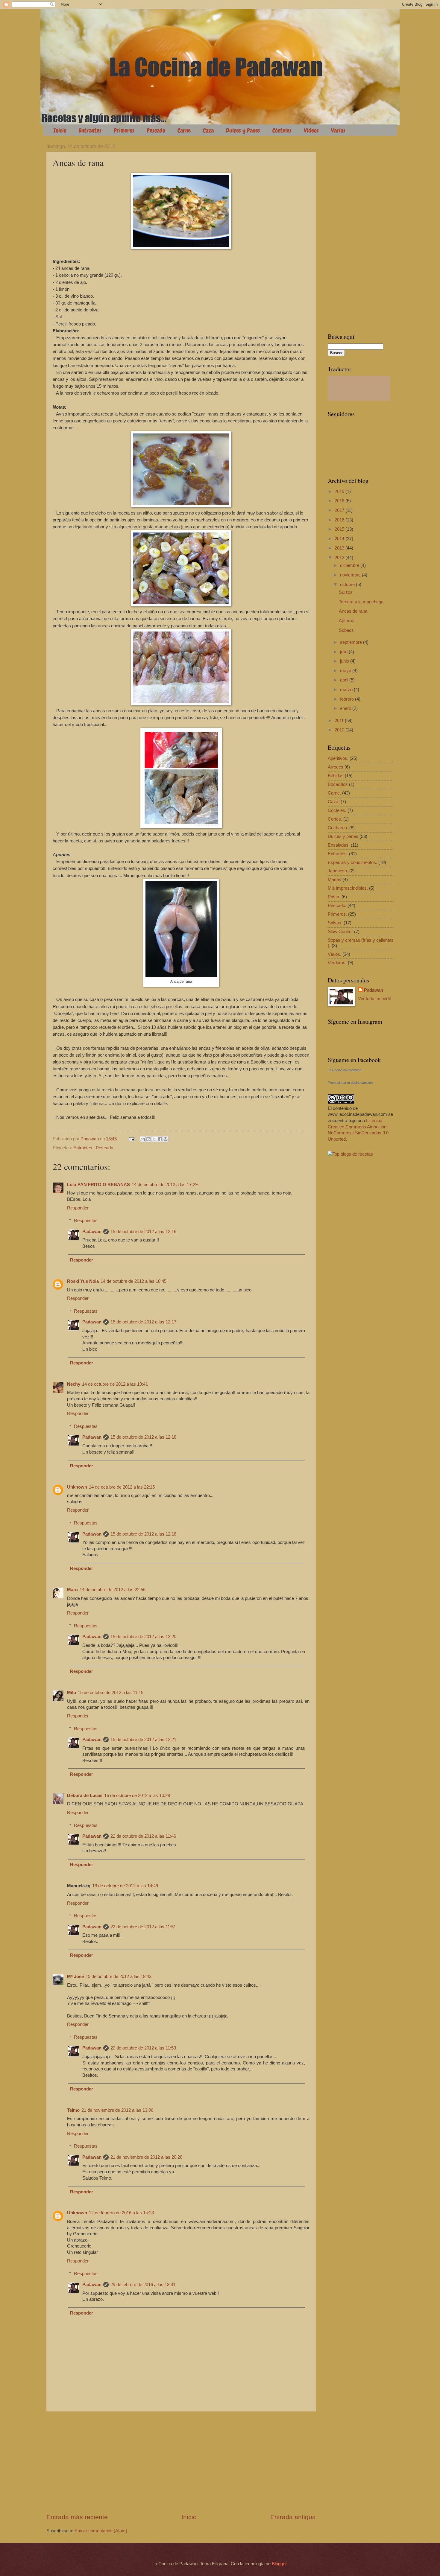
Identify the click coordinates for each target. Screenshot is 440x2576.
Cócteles (282, 130)
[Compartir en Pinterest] (166, 1139)
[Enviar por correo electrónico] (143, 1139)
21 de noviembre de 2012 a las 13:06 (117, 2110)
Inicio (60, 130)
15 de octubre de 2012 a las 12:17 (143, 1322)
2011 (340, 721)
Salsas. (335, 923)
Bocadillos (338, 784)
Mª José (75, 1976)
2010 (340, 730)
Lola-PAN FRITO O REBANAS (98, 1185)
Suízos (346, 592)
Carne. (334, 793)
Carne (184, 130)
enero (346, 708)
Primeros (124, 130)
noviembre (351, 575)
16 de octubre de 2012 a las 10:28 (137, 1796)
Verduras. (337, 963)
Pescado (156, 130)
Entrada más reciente (77, 2517)
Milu (72, 1693)
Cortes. (335, 819)
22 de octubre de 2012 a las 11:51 (143, 1927)
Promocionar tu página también (350, 1083)
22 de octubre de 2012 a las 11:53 (143, 2048)
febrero (348, 699)
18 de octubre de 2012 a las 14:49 (125, 1886)
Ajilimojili (347, 621)
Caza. (334, 802)
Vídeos (311, 130)
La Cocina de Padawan (345, 1070)
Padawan (92, 1232)
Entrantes (90, 130)
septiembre (352, 642)
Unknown (77, 1487)
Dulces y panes (343, 836)
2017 (340, 510)
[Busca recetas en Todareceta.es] (350, 1154)
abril (345, 680)
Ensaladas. (339, 845)
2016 (340, 520)
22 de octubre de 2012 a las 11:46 (143, 1836)
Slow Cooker (340, 932)
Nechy (74, 1384)
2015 (340, 529)
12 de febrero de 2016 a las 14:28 (121, 2213)
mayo (346, 671)
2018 (340, 501)
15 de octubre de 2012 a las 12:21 (143, 1740)
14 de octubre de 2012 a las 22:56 (113, 1590)
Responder (78, 1208)
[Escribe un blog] (148, 1139)
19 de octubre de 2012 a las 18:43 (119, 1976)
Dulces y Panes (243, 130)
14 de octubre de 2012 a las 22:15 (122, 1487)
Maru (72, 1590)
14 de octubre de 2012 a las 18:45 (133, 1281)
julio (344, 652)
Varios (338, 130)
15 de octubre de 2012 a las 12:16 (143, 1232)
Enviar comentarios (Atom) (101, 2531)
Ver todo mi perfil (374, 999)
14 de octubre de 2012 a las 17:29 (165, 1185)
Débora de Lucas (85, 1796)
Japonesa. (338, 871)
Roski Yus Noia (83, 1281)
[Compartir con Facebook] (160, 1139)
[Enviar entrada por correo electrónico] (131, 1139)
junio (345, 661)
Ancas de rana (353, 611)
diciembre (350, 565)
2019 (340, 492)
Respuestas (86, 1221)
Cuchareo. (338, 828)
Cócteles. (337, 810)
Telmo (73, 2110)
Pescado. (105, 1148)
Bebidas (336, 776)
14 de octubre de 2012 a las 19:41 (115, 1384)
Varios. (334, 954)
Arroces (336, 767)
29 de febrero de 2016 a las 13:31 (143, 2285)
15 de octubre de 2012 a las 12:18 (143, 1437)
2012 (340, 558)
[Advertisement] (181, 2462)
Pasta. (334, 897)
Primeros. (337, 914)
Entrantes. (83, 1148)
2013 (340, 548)
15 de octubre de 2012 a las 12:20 (143, 1637)
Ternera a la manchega (361, 602)
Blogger (279, 2564)
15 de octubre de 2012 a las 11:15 (111, 1693)
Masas (334, 880)
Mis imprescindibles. (348, 888)
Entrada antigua (293, 2517)
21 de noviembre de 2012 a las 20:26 (146, 2157)
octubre (348, 585)
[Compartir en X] (154, 1139)
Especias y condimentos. (352, 862)
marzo (347, 690)
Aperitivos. (338, 758)
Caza (208, 130)
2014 (340, 539)
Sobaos (346, 630)
